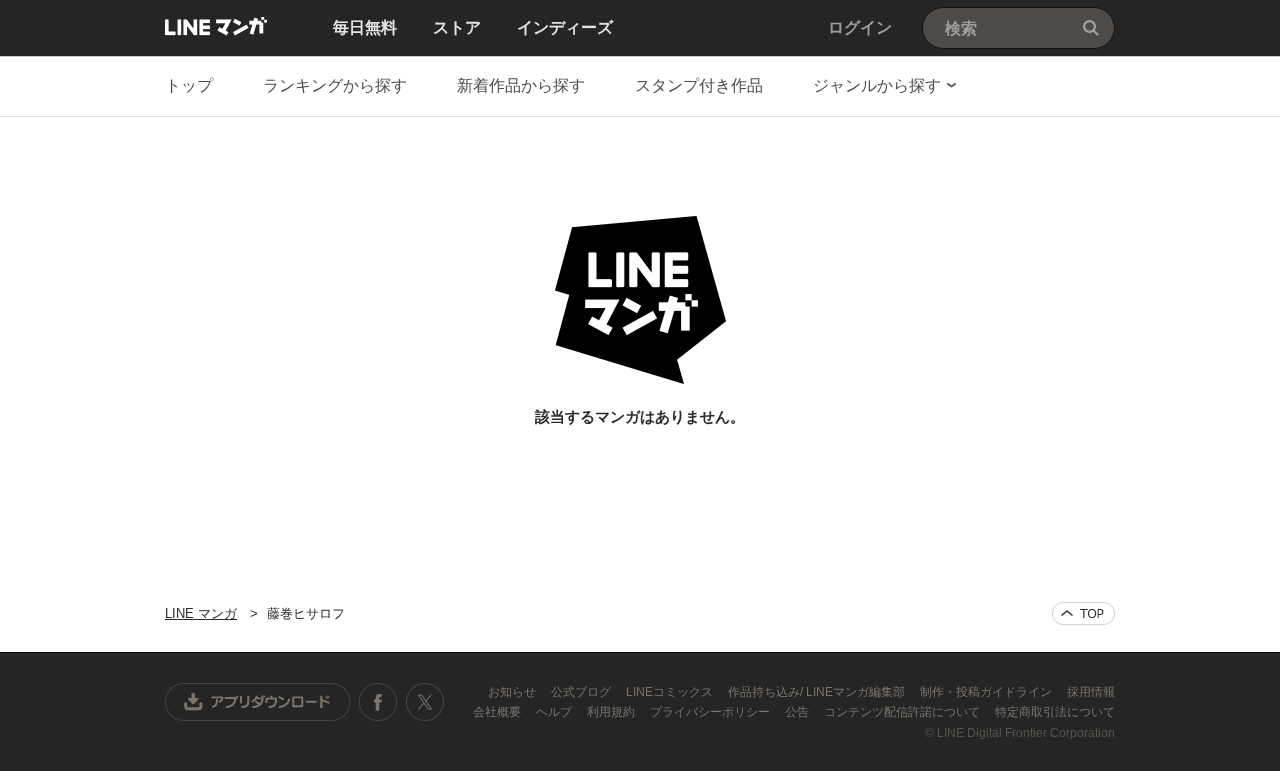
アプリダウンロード (258, 702)
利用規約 (612, 712)
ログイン (860, 27)
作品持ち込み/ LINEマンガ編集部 (818, 692)
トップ (189, 85)
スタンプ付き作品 (699, 85)
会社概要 (498, 712)
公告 (798, 712)
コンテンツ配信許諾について (903, 712)
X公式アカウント (424, 702)
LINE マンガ (216, 26)
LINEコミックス (671, 692)
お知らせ (513, 692)
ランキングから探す (335, 85)
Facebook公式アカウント (378, 702)
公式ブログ (582, 692)
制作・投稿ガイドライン (987, 692)
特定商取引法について (1055, 712)
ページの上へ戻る (1083, 613)
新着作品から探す (521, 85)
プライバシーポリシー (711, 712)
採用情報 (1091, 692)
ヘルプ (555, 712)
